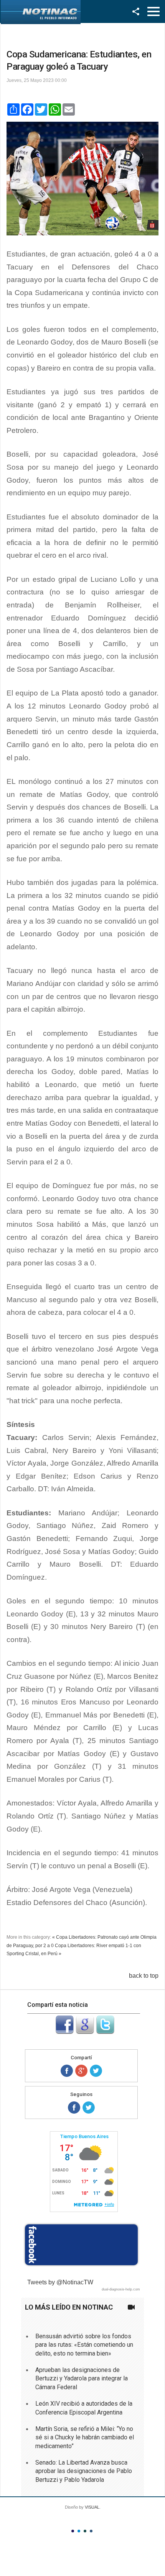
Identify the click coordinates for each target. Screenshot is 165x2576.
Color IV (91, 2531)
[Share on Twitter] (96, 2071)
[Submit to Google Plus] (85, 2032)
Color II (79, 2531)
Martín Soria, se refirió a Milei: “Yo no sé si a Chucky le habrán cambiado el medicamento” (85, 2437)
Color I (73, 2531)
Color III (85, 2531)
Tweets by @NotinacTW (60, 2282)
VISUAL (92, 2507)
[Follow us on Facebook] (74, 2107)
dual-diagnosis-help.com (121, 2289)
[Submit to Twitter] (105, 2032)
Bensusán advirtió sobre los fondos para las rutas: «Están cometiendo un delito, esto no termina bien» (84, 2345)
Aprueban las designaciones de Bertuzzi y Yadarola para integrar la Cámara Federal (82, 2378)
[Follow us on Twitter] (89, 2107)
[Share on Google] (81, 2071)
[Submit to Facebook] (64, 2032)
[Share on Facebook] (67, 2071)
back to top (144, 1976)
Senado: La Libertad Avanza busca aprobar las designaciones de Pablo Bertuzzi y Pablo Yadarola (84, 2471)
